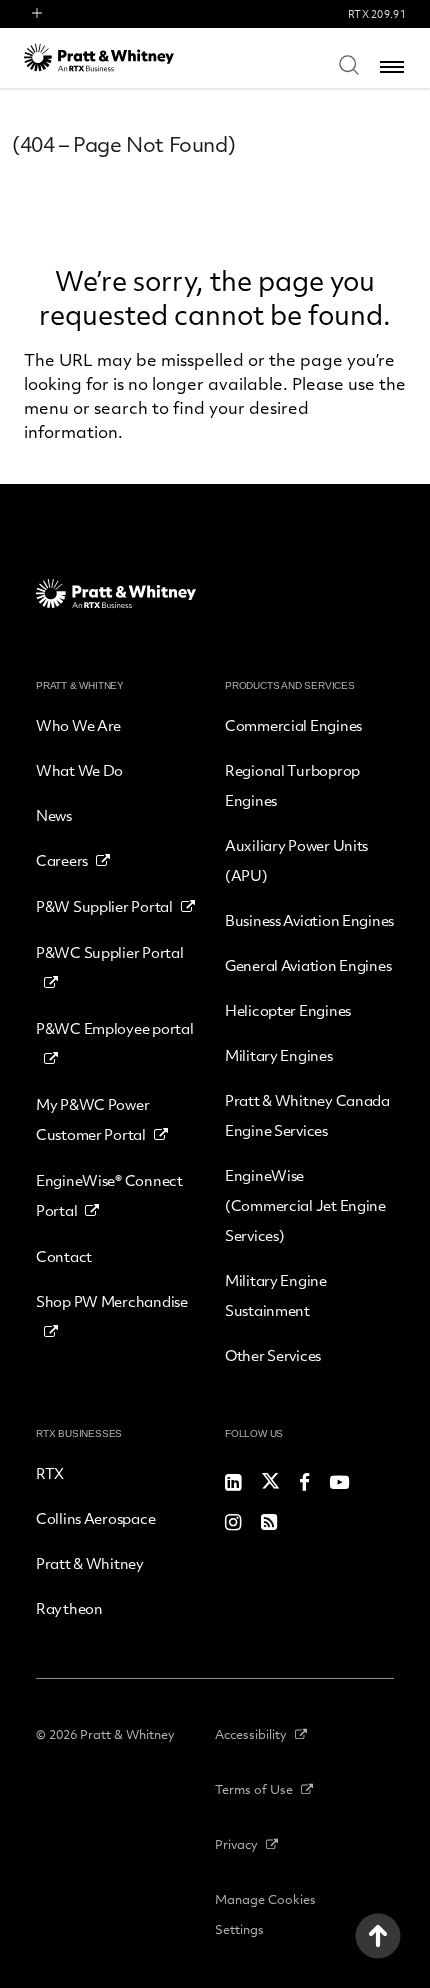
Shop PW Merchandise (112, 1301)
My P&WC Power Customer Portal (92, 1119)
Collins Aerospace (95, 1518)
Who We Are (78, 725)
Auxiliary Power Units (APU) (296, 860)
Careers (62, 860)
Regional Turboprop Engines (292, 785)
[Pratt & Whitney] (99, 57)
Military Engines (279, 1055)
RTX (50, 1473)
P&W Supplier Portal (104, 906)
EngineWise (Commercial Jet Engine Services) (305, 1205)
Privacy (236, 1844)
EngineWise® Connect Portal (109, 1195)
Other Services (273, 1355)
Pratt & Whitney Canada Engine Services (307, 1115)
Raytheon (69, 1608)
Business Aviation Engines (309, 920)
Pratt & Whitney (90, 1563)
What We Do (79, 770)
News (54, 815)
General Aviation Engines (308, 965)
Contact (64, 1256)
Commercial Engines (293, 725)
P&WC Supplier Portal (109, 952)
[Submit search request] (349, 64)
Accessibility (251, 1734)
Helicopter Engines (288, 1010)
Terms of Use (254, 1789)
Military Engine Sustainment (276, 1295)
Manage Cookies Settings (265, 1914)
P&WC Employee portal (114, 1028)
